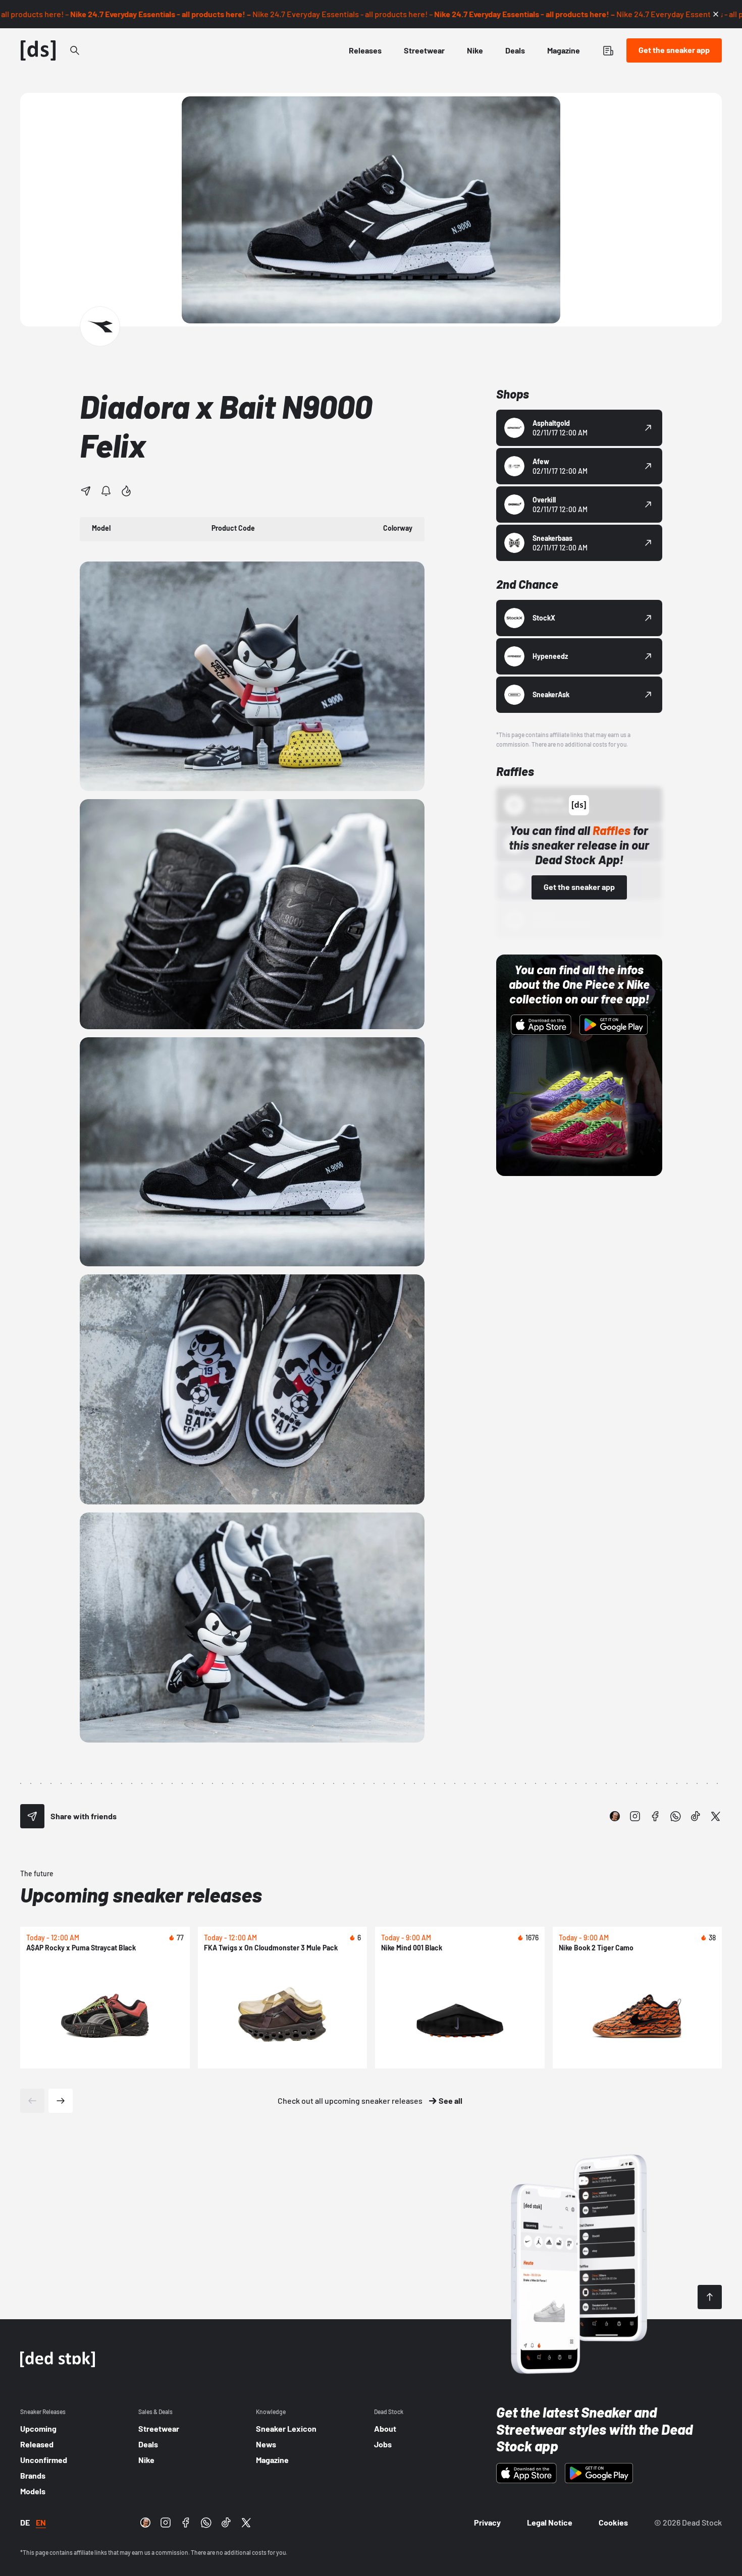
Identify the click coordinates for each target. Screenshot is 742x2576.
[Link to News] (75, 50)
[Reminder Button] (106, 491)
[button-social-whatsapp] (675, 1816)
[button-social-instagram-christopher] (615, 1816)
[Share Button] (86, 491)
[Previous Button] (32, 2101)
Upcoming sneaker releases (141, 1894)
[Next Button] (61, 2101)
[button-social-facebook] (655, 1816)
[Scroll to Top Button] (710, 2297)
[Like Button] (126, 491)
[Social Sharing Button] (32, 1816)
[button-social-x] (716, 1816)
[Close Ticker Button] (716, 14)
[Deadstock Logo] (38, 50)
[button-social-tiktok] (696, 1816)
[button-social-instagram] (635, 1816)
